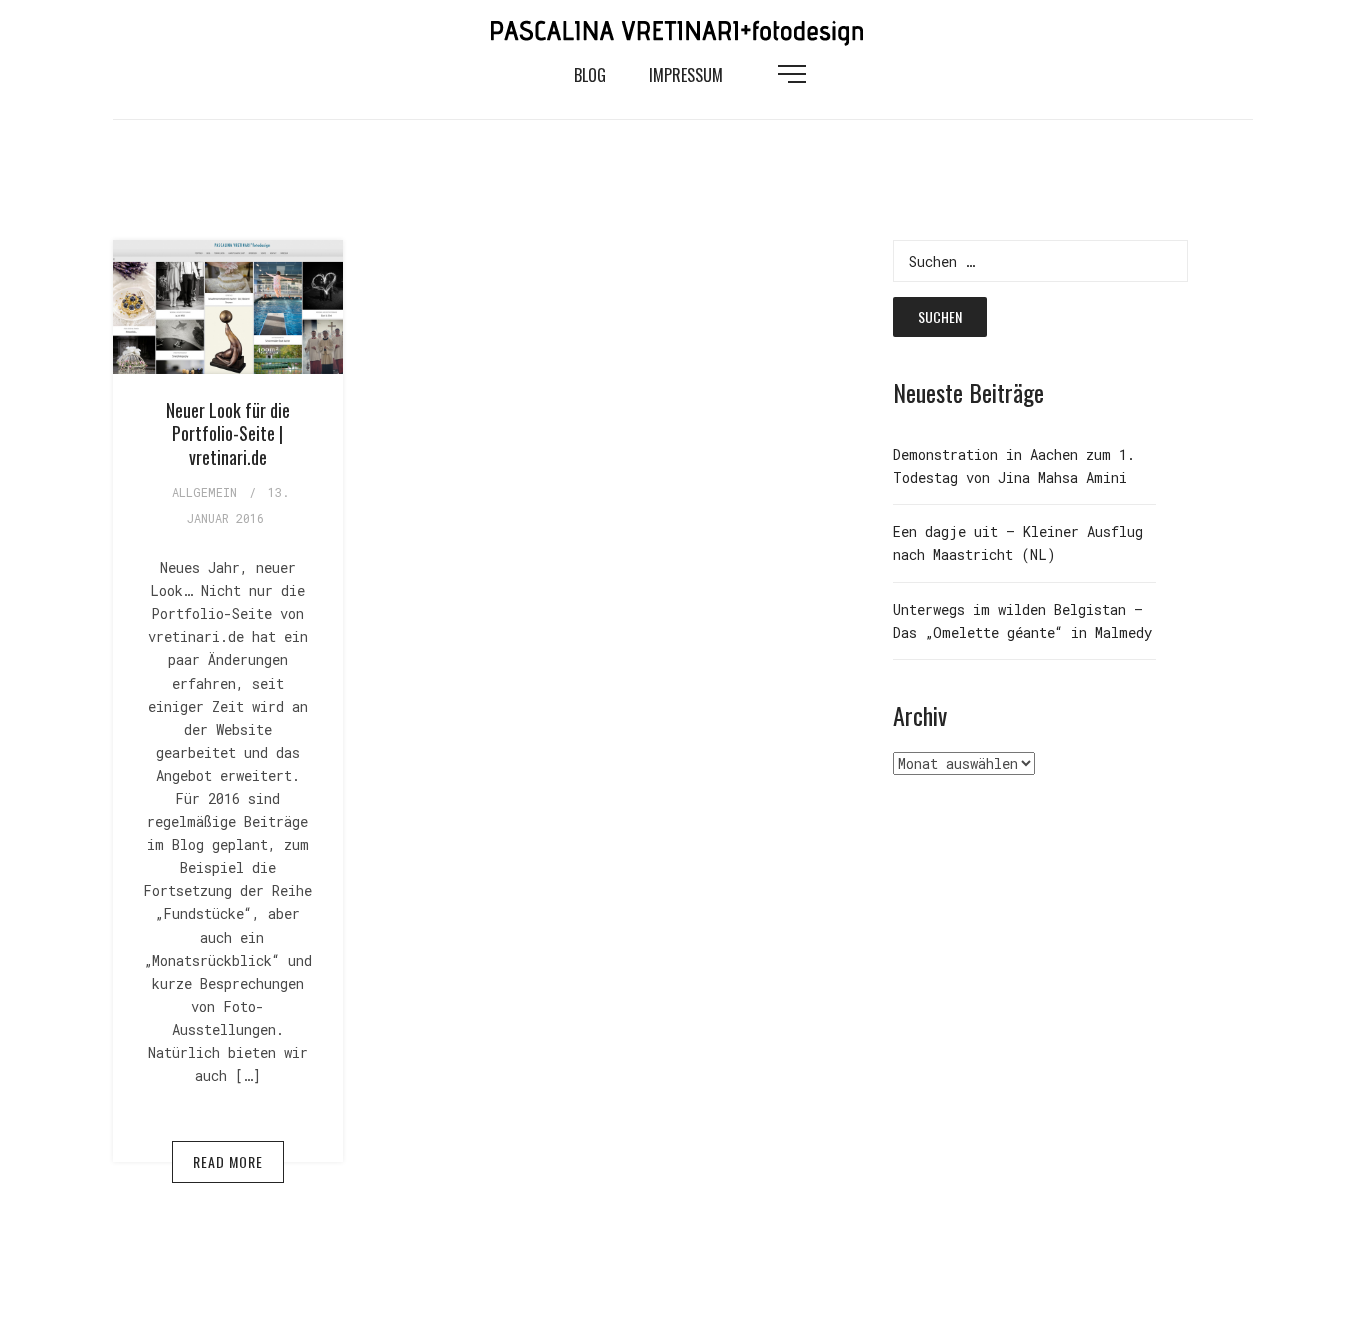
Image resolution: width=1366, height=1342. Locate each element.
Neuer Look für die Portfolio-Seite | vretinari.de (228, 433)
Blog (590, 75)
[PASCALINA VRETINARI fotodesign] (683, 28)
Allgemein (204, 492)
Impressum (686, 75)
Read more (228, 1161)
